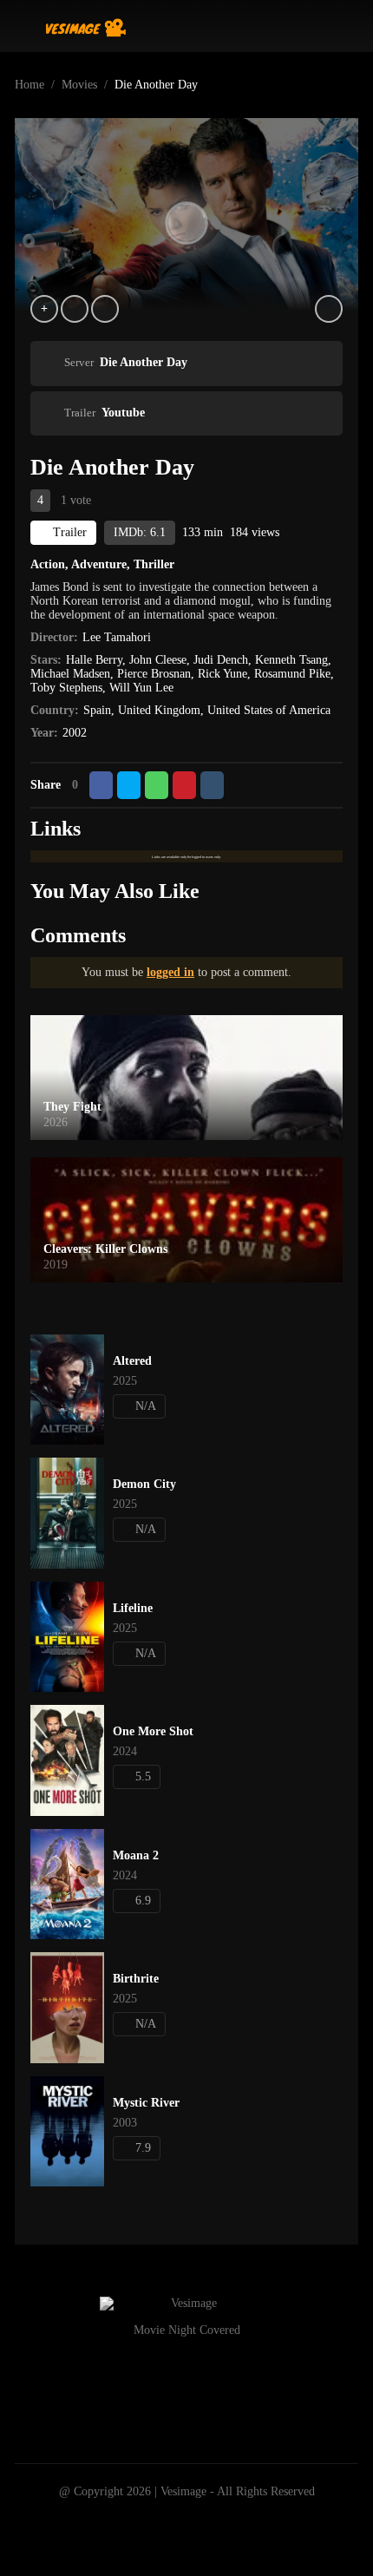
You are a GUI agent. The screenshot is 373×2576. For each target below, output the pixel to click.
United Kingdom (159, 710)
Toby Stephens (66, 688)
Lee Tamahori (117, 637)
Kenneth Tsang (291, 660)
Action (48, 564)
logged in (170, 972)
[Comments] (105, 309)
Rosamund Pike (292, 674)
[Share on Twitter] (129, 785)
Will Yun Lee (141, 688)
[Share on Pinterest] (184, 785)
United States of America (269, 710)
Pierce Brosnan (154, 674)
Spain (97, 710)
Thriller (154, 564)
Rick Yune (222, 674)
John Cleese (158, 660)
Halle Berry (94, 660)
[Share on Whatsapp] (157, 785)
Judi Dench (221, 660)
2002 (75, 733)
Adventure (99, 564)
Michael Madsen (70, 674)
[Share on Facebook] (101, 785)
